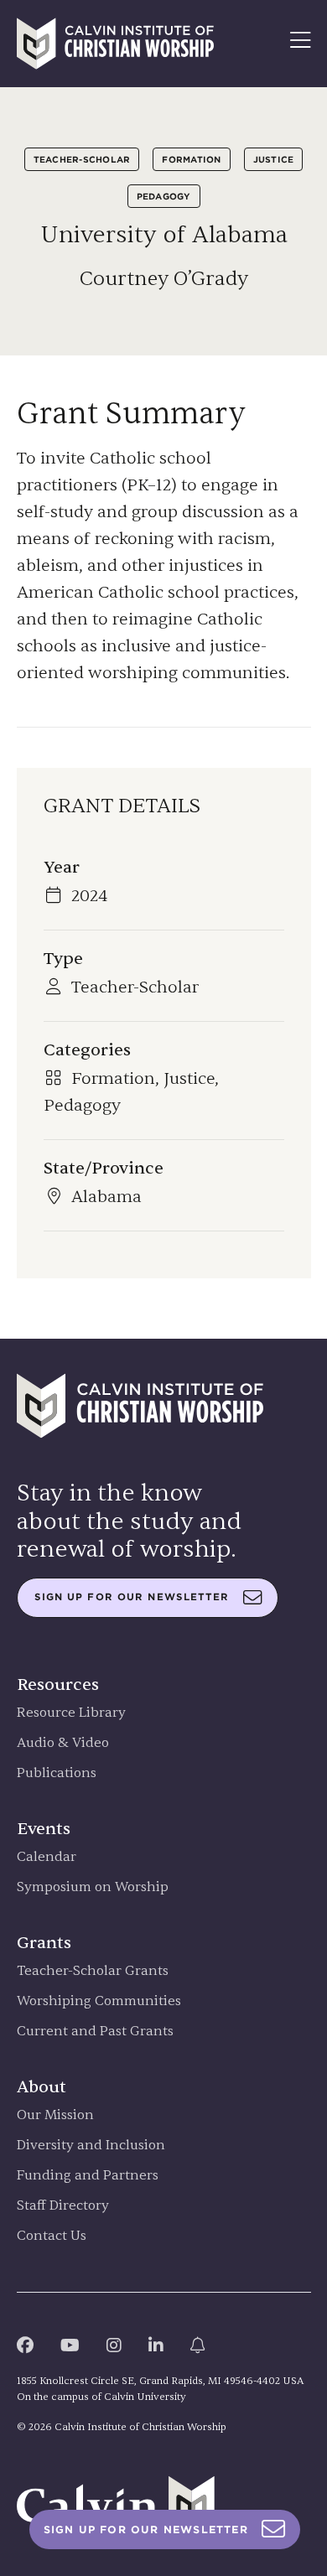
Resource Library (71, 1713)
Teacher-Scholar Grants (93, 1971)
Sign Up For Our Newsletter (146, 2529)
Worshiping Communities (99, 2001)
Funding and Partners (88, 2176)
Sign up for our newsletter (132, 1597)
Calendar (47, 1857)
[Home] (116, 44)
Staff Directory (63, 2206)
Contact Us (52, 2236)
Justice (274, 159)
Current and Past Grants (95, 2032)
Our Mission (55, 2115)
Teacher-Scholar (82, 159)
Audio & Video (63, 1743)
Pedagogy (164, 196)
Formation (191, 159)
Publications (57, 1773)
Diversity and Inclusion (91, 2146)
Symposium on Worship (93, 1887)
